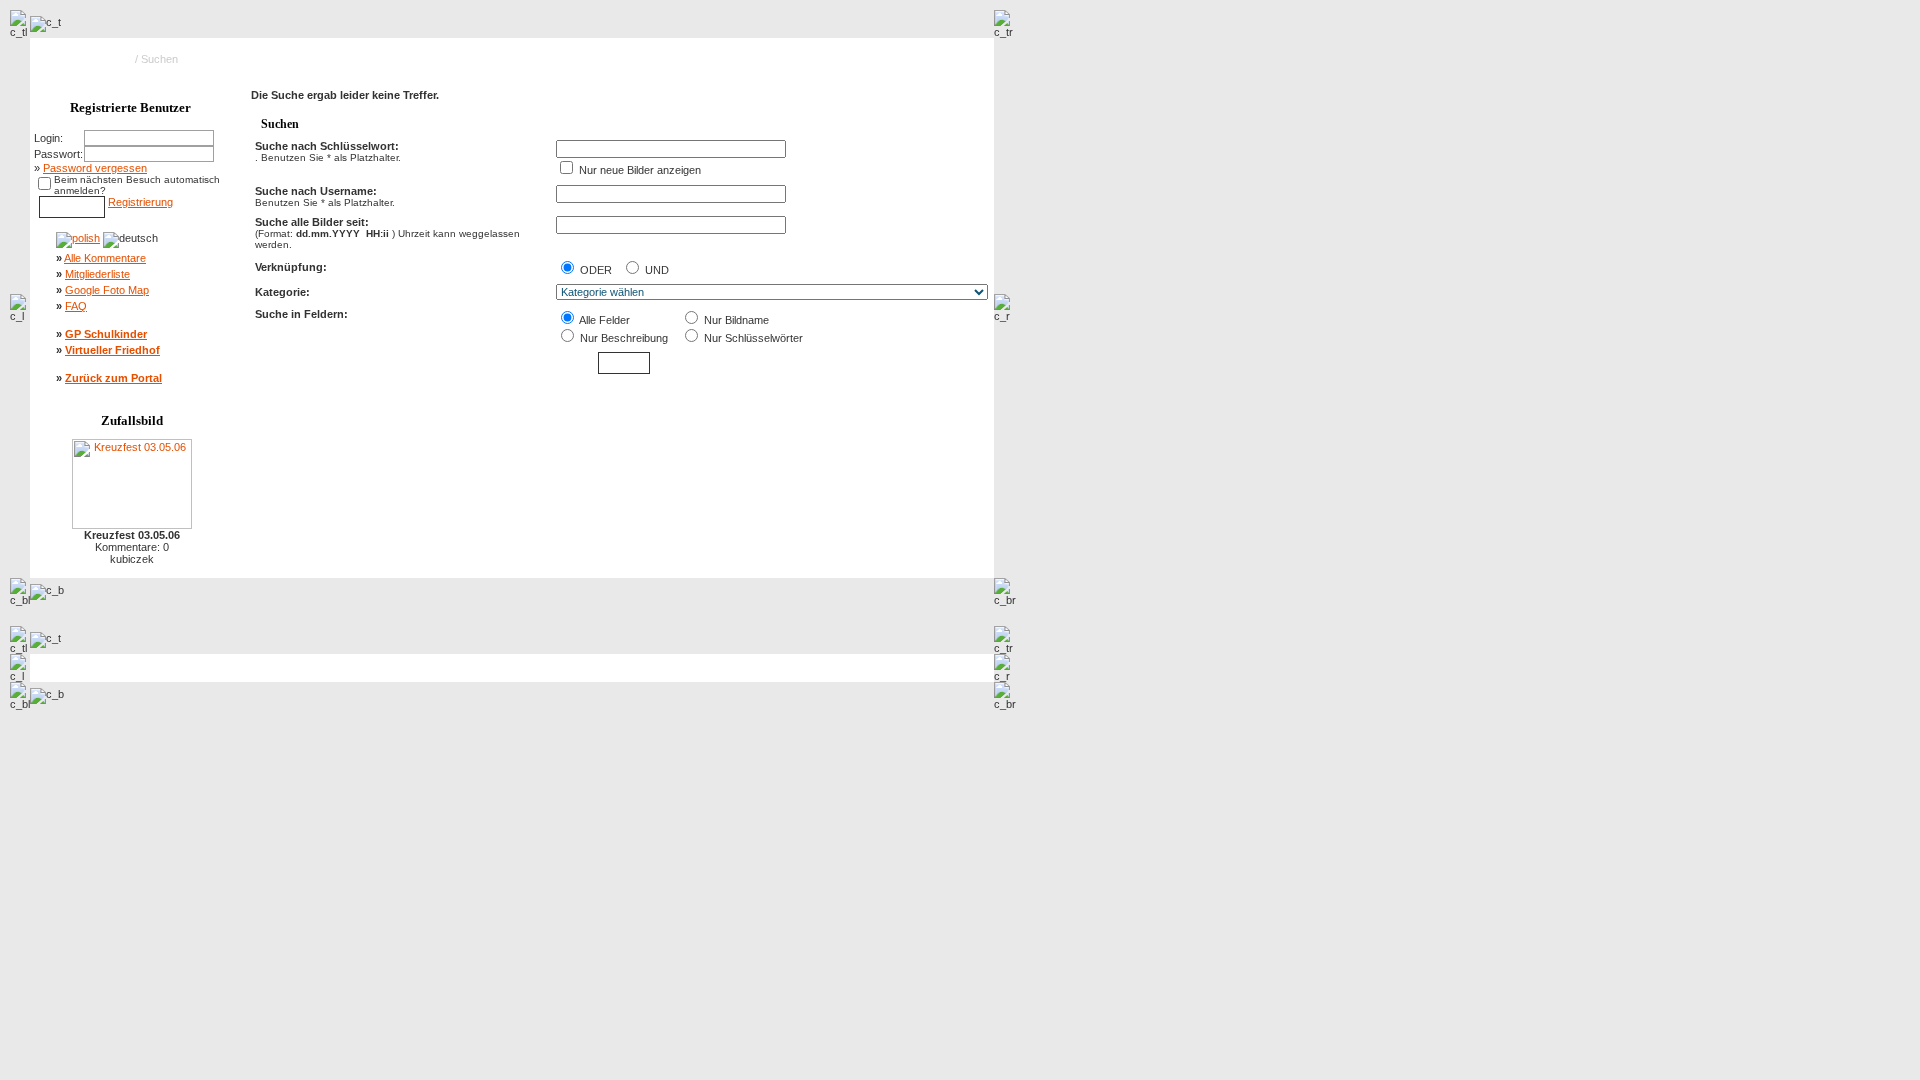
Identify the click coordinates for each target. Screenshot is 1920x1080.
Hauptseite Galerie (87, 59)
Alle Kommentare (105, 258)
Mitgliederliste (97, 274)
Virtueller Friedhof (112, 350)
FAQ (76, 306)
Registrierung (140, 202)
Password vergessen (95, 168)
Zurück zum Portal (113, 378)
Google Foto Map (107, 290)
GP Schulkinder (106, 334)
